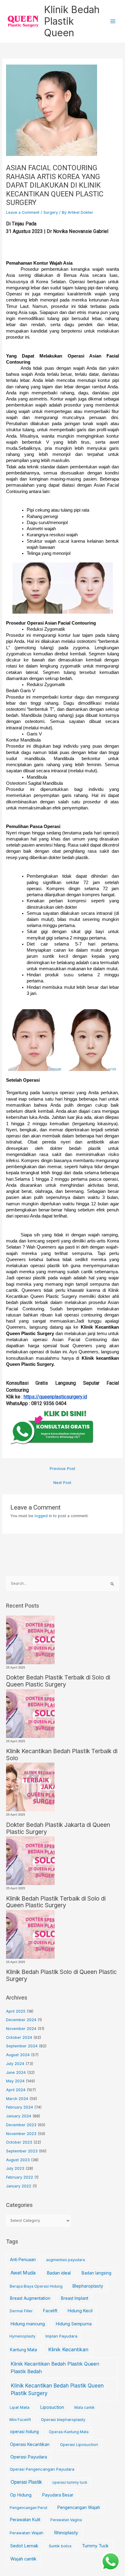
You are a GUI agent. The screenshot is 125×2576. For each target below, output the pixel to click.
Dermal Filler (21, 2311)
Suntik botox (60, 2546)
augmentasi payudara (66, 2260)
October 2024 (19, 2037)
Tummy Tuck (95, 2546)
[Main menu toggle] (113, 21)
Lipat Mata (20, 2407)
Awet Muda (23, 2273)
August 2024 (18, 2055)
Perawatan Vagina (66, 2520)
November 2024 (21, 2029)
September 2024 (22, 2046)
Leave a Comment (23, 212)
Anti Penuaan (23, 2260)
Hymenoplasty (22, 2336)
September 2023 (22, 2151)
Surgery (51, 212)
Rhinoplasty (66, 2533)
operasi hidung (24, 2432)
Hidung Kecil (80, 2311)
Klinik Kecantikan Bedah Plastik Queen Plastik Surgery (57, 2390)
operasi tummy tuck (70, 2482)
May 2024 (15, 2081)
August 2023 (18, 2160)
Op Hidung (21, 2495)
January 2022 (19, 2186)
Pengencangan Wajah (79, 2507)
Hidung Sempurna (74, 2324)
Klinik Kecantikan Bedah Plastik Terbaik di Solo (62, 1755)
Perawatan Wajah (27, 2533)
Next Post (62, 1483)
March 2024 (17, 2099)
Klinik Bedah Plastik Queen (72, 21)
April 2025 (16, 2011)
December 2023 (21, 2125)
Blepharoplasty (88, 2286)
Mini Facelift (20, 2420)
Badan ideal (59, 2273)
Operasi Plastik (26, 2482)
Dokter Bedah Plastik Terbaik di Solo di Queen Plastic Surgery (58, 1681)
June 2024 (16, 2072)
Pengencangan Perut (29, 2508)
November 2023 (21, 2134)
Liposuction (52, 2407)
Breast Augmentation (30, 2298)
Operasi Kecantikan (30, 2444)
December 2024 (21, 2020)
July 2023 (15, 2168)
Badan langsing (96, 2273)
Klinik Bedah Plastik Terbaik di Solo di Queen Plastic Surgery (56, 1902)
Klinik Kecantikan (68, 2349)
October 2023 (19, 2142)
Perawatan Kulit (25, 2520)
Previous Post (62, 1469)
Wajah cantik (23, 2559)
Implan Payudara (61, 2336)
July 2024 (15, 2064)
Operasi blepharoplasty (63, 2419)
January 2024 (19, 2116)
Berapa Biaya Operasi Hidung (36, 2286)
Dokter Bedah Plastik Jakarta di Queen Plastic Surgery (58, 1828)
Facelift (50, 2311)
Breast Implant (75, 2298)
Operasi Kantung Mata (69, 2432)
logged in (43, 1516)
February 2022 (20, 2177)
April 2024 (16, 2090)
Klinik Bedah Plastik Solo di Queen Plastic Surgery (61, 1975)
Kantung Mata (24, 2350)
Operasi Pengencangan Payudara (42, 2469)
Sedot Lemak (24, 2546)
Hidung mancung (28, 2324)
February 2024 (20, 2107)
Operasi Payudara (29, 2457)
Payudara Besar (58, 2495)
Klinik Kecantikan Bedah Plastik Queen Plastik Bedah (55, 2368)
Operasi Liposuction (79, 2444)
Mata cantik (84, 2407)
